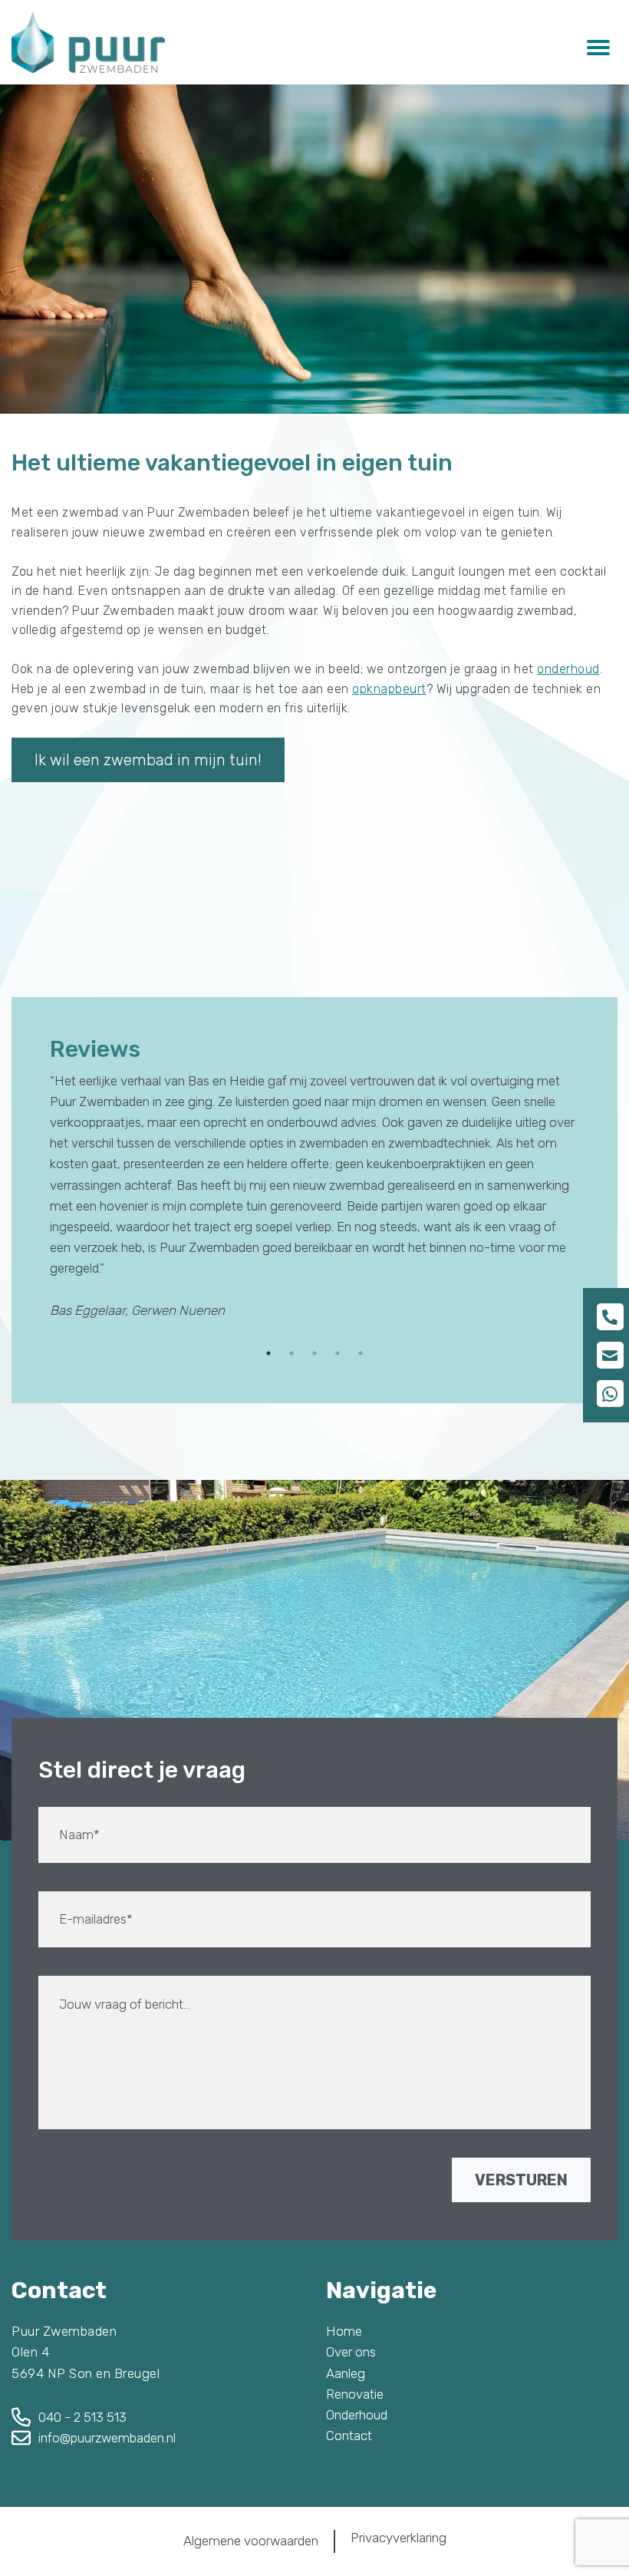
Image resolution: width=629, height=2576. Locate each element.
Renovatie (355, 2394)
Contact (349, 2436)
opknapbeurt (389, 689)
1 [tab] (268, 1353)
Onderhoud (357, 2415)
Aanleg (346, 2373)
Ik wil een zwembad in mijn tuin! (148, 760)
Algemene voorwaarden (251, 2541)
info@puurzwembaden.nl (107, 2438)
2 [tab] (291, 1353)
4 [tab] (338, 1353)
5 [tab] (361, 1353)
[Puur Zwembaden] (88, 42)
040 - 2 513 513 (82, 2417)
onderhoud (568, 669)
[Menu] (598, 46)
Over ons (351, 2352)
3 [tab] (314, 1353)
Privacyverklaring (398, 2538)
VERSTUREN (521, 2180)
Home (344, 2331)
